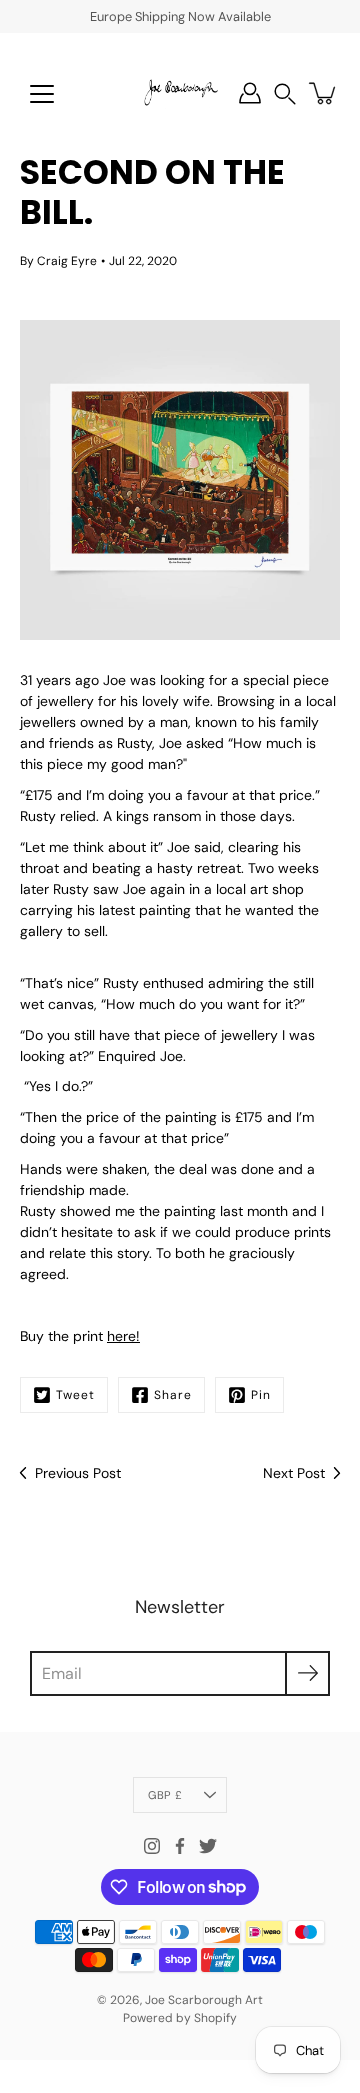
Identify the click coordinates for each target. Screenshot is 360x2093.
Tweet (75, 1395)
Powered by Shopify (180, 2018)
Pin (261, 1395)
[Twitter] (208, 1846)
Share (173, 1395)
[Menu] (42, 94)
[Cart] (324, 93)
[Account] (250, 93)
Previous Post (78, 1473)
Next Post (294, 1473)
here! (123, 1336)
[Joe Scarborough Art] (180, 93)
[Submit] (307, 1673)
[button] (285, 93)
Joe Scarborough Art (204, 2000)
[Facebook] (180, 1846)
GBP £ (165, 1795)
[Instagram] (152, 1846)
